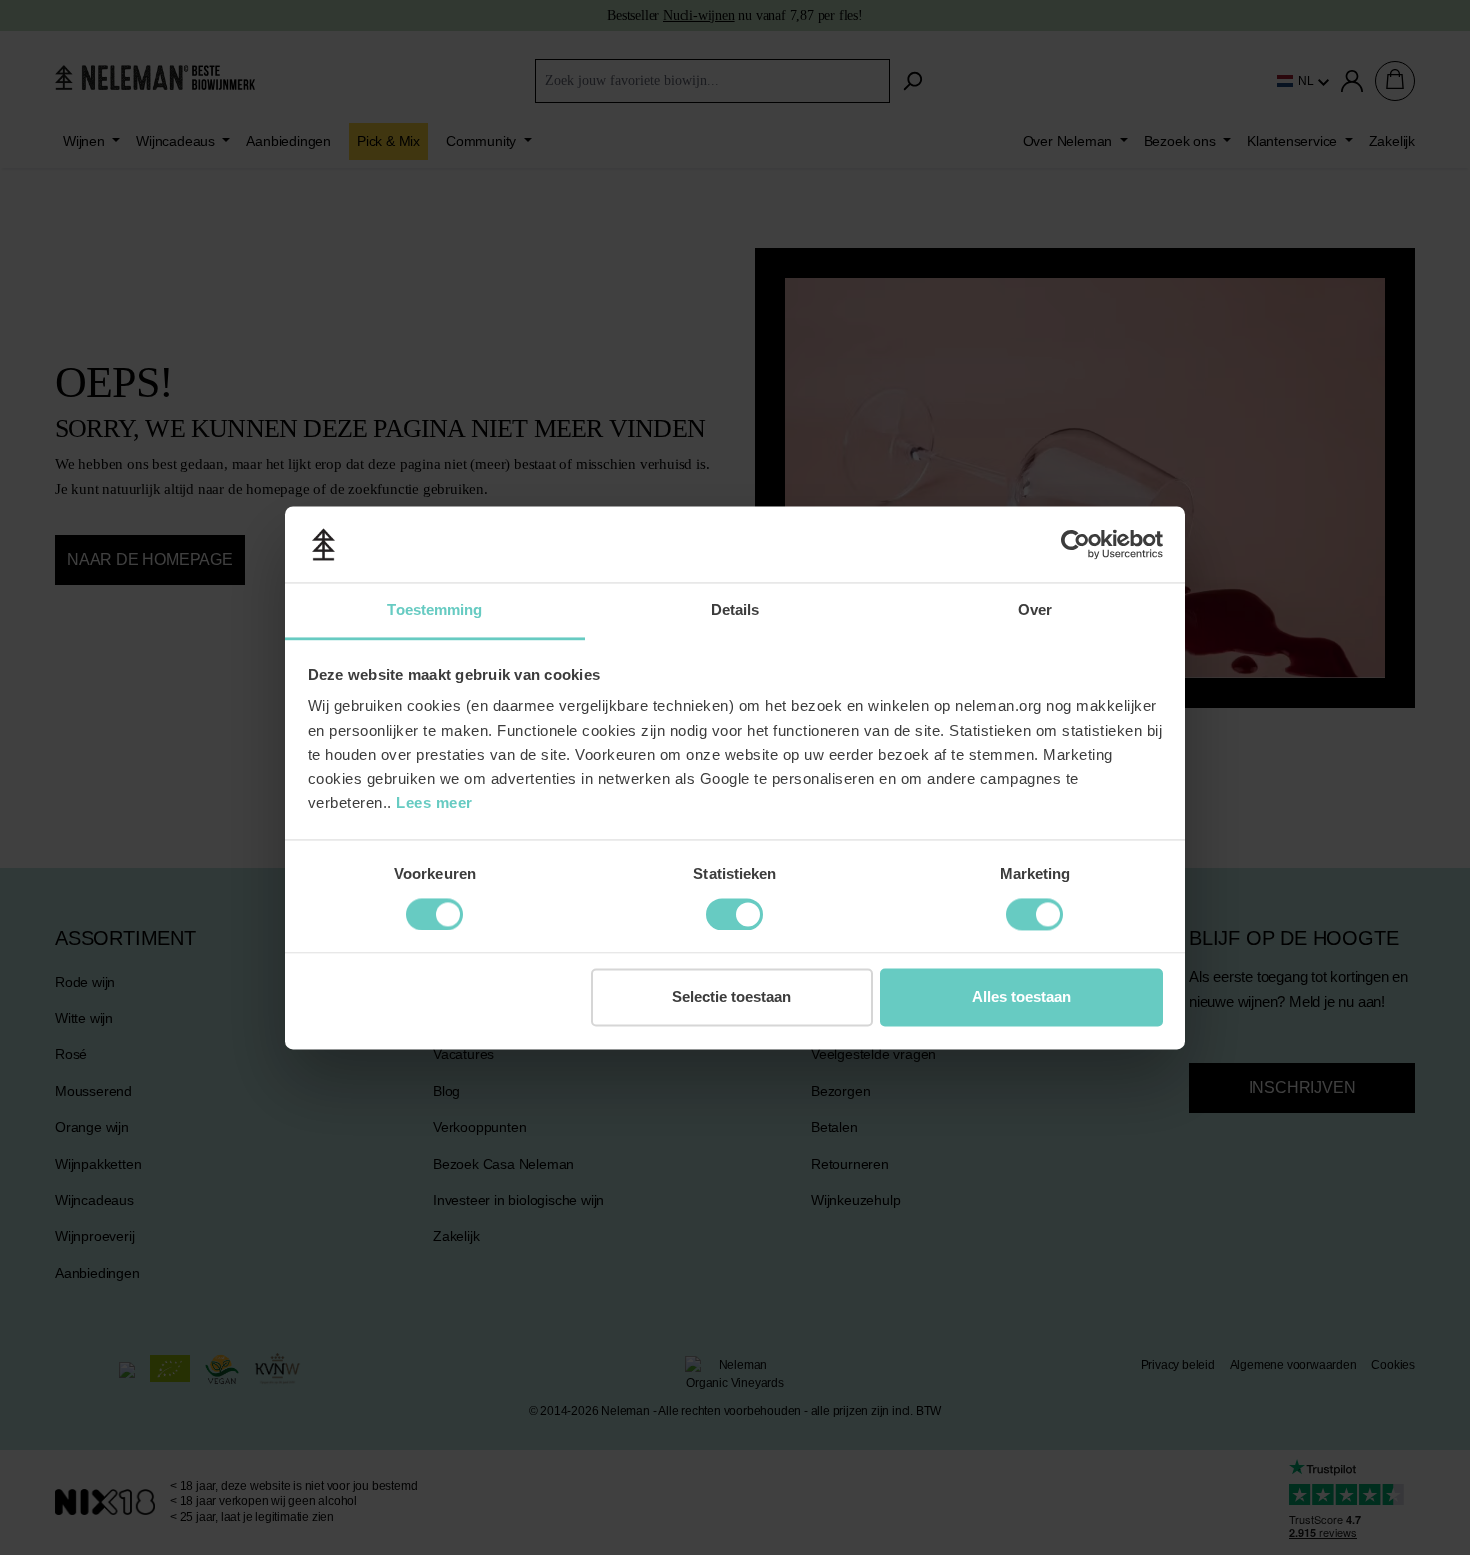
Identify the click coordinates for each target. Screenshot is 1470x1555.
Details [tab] (735, 610)
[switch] (434, 914)
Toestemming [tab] (434, 610)
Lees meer (434, 803)
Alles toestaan (1021, 997)
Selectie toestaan (731, 997)
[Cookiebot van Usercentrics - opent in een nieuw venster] (1075, 544)
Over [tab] (1035, 610)
